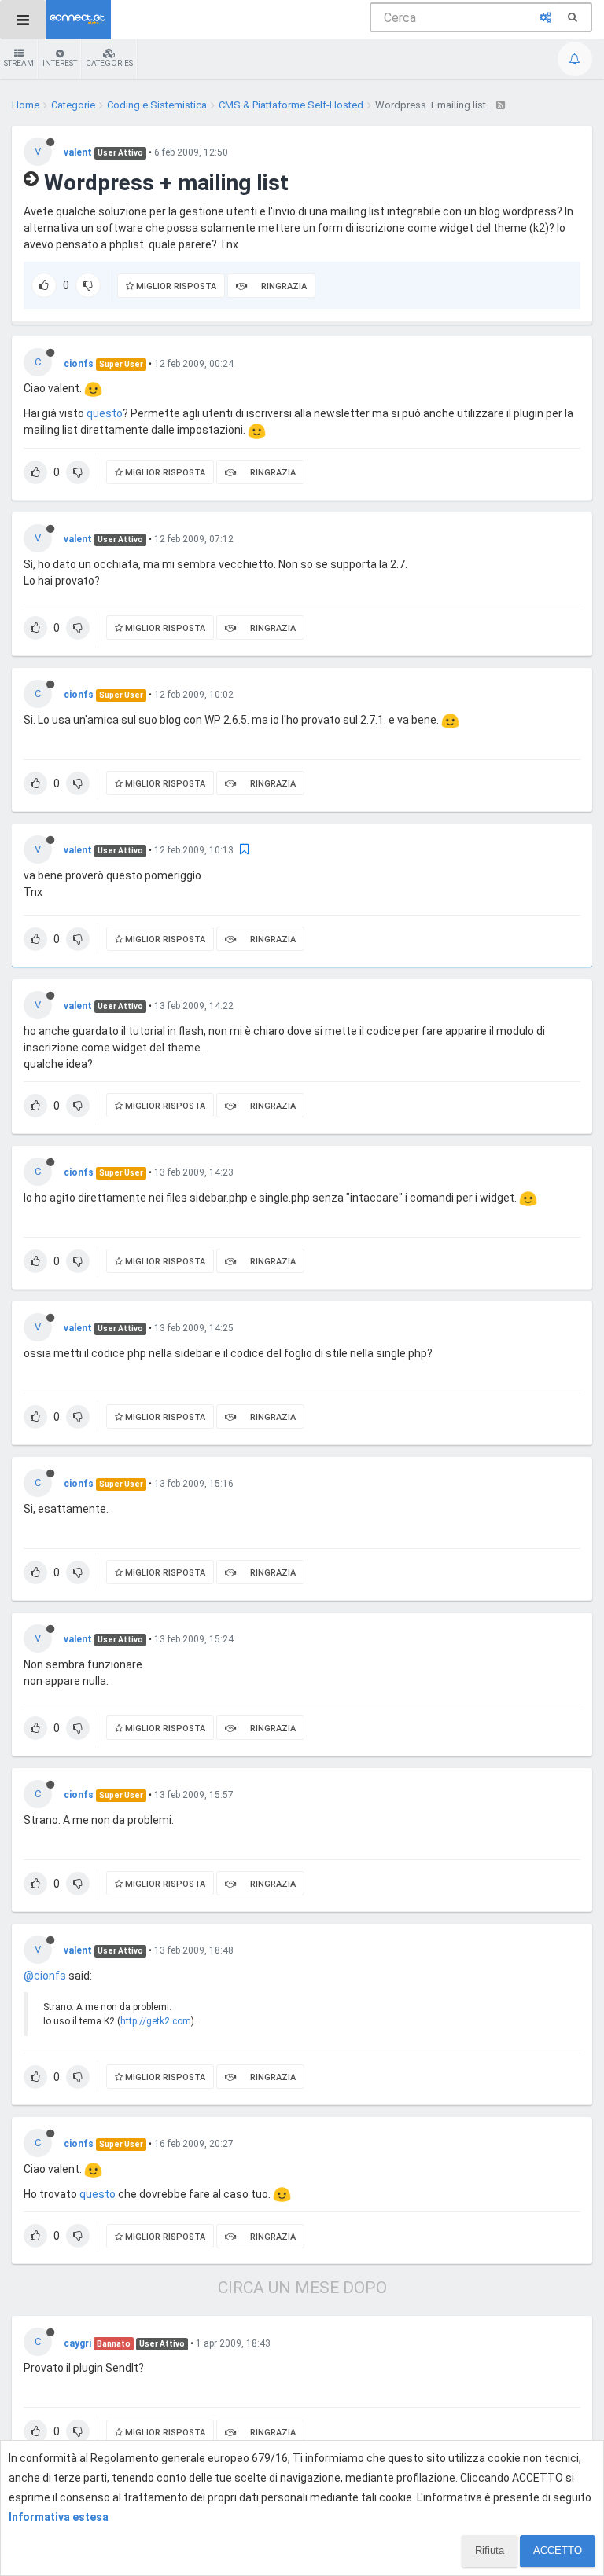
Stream (19, 63)
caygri (77, 2343)
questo (105, 413)
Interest (60, 63)
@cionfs (45, 1976)
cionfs (79, 364)
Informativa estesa (59, 2517)
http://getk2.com (156, 2021)
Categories (109, 63)
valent (78, 152)
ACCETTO (558, 2550)
